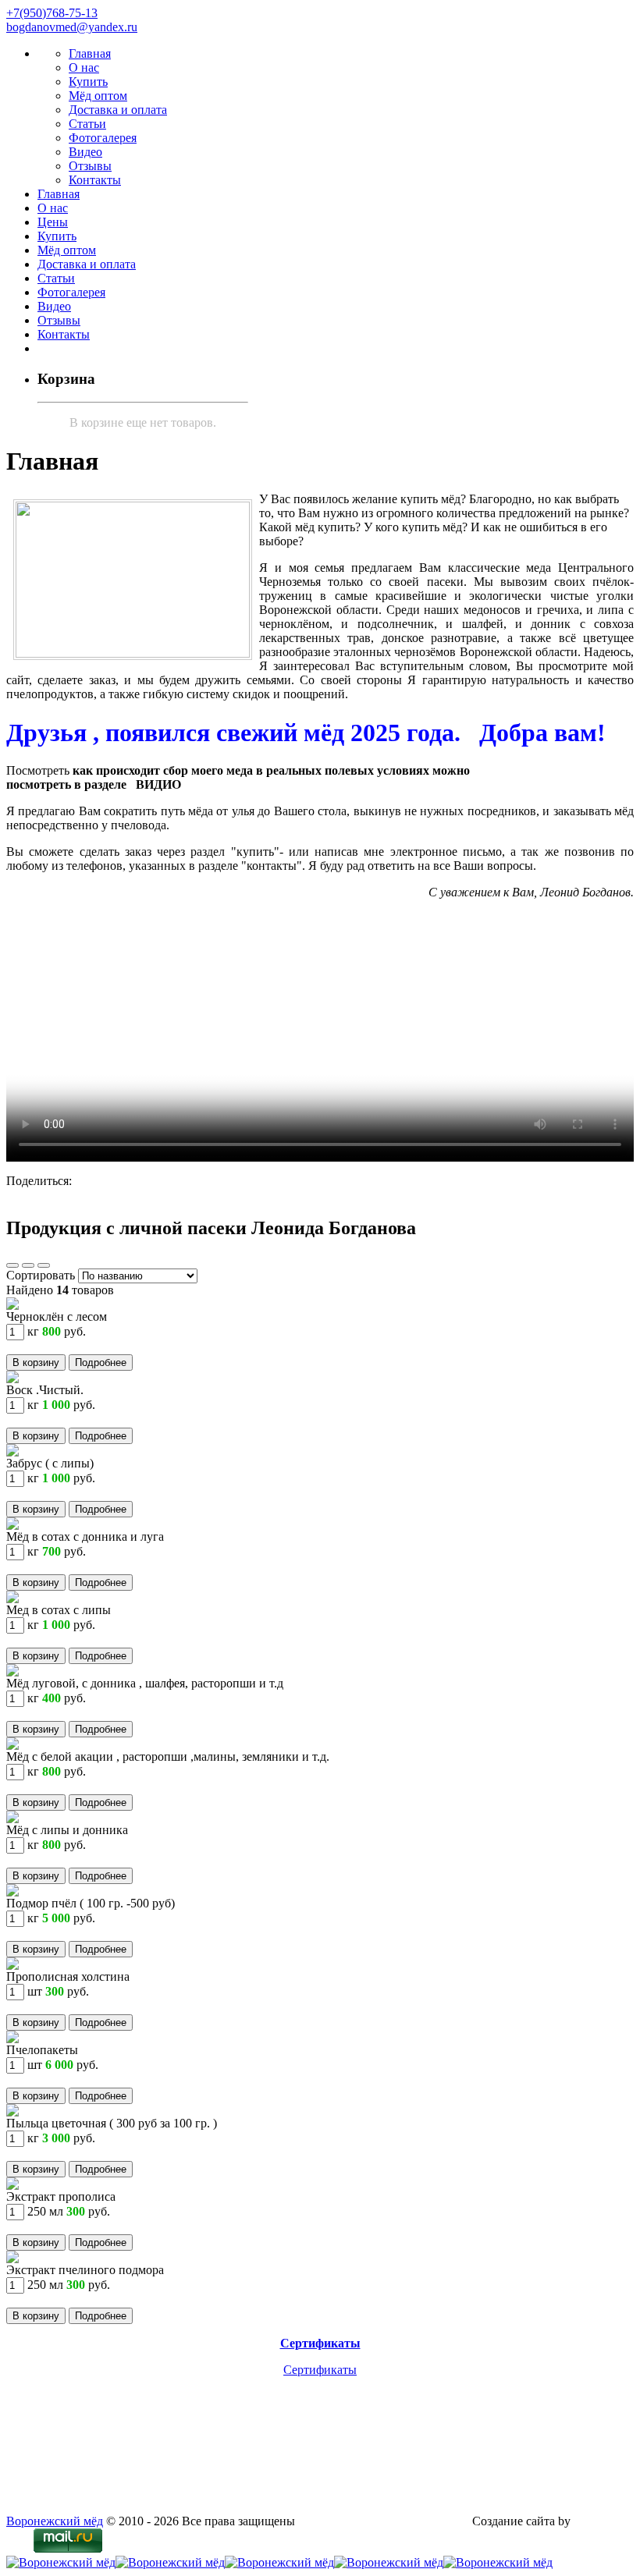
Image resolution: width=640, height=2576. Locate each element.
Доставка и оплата (118, 110)
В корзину (36, 1363)
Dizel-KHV (603, 2521)
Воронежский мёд (55, 2521)
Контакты (95, 180)
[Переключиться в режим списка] (28, 1261)
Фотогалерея (103, 138)
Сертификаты (320, 2370)
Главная (90, 53)
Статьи (87, 124)
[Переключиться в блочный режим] (44, 1261)
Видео (85, 152)
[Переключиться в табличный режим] (12, 1261)
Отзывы (90, 166)
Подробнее (101, 1363)
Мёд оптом (98, 96)
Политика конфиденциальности (384, 2521)
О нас (84, 67)
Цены (53, 222)
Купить (88, 82)
